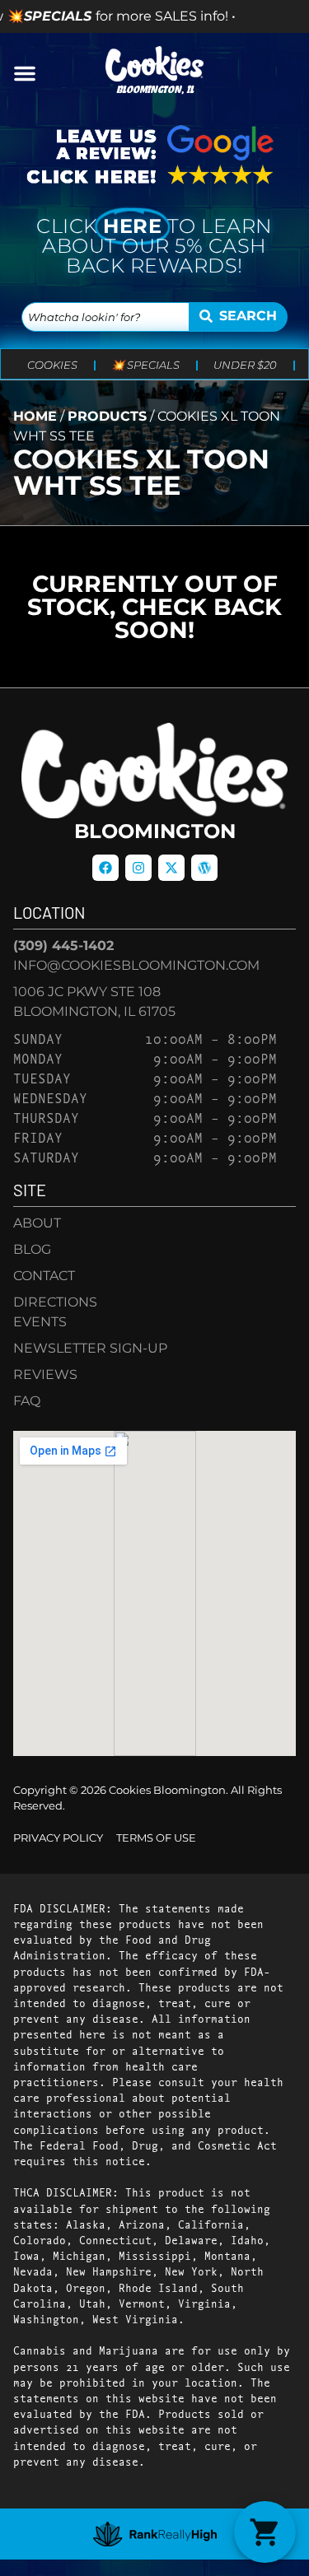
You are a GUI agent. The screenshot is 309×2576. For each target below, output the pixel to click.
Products (107, 416)
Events (40, 1322)
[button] (25, 73)
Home (35, 416)
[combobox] (105, 317)
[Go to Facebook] (105, 868)
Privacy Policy (58, 1838)
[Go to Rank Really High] (155, 2534)
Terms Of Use (156, 1838)
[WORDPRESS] (204, 868)
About (37, 1223)
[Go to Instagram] (138, 868)
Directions (55, 1302)
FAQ (27, 1401)
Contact (44, 1276)
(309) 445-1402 (63, 946)
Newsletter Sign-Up (90, 1348)
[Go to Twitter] (171, 868)
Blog (32, 1249)
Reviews (45, 1374)
